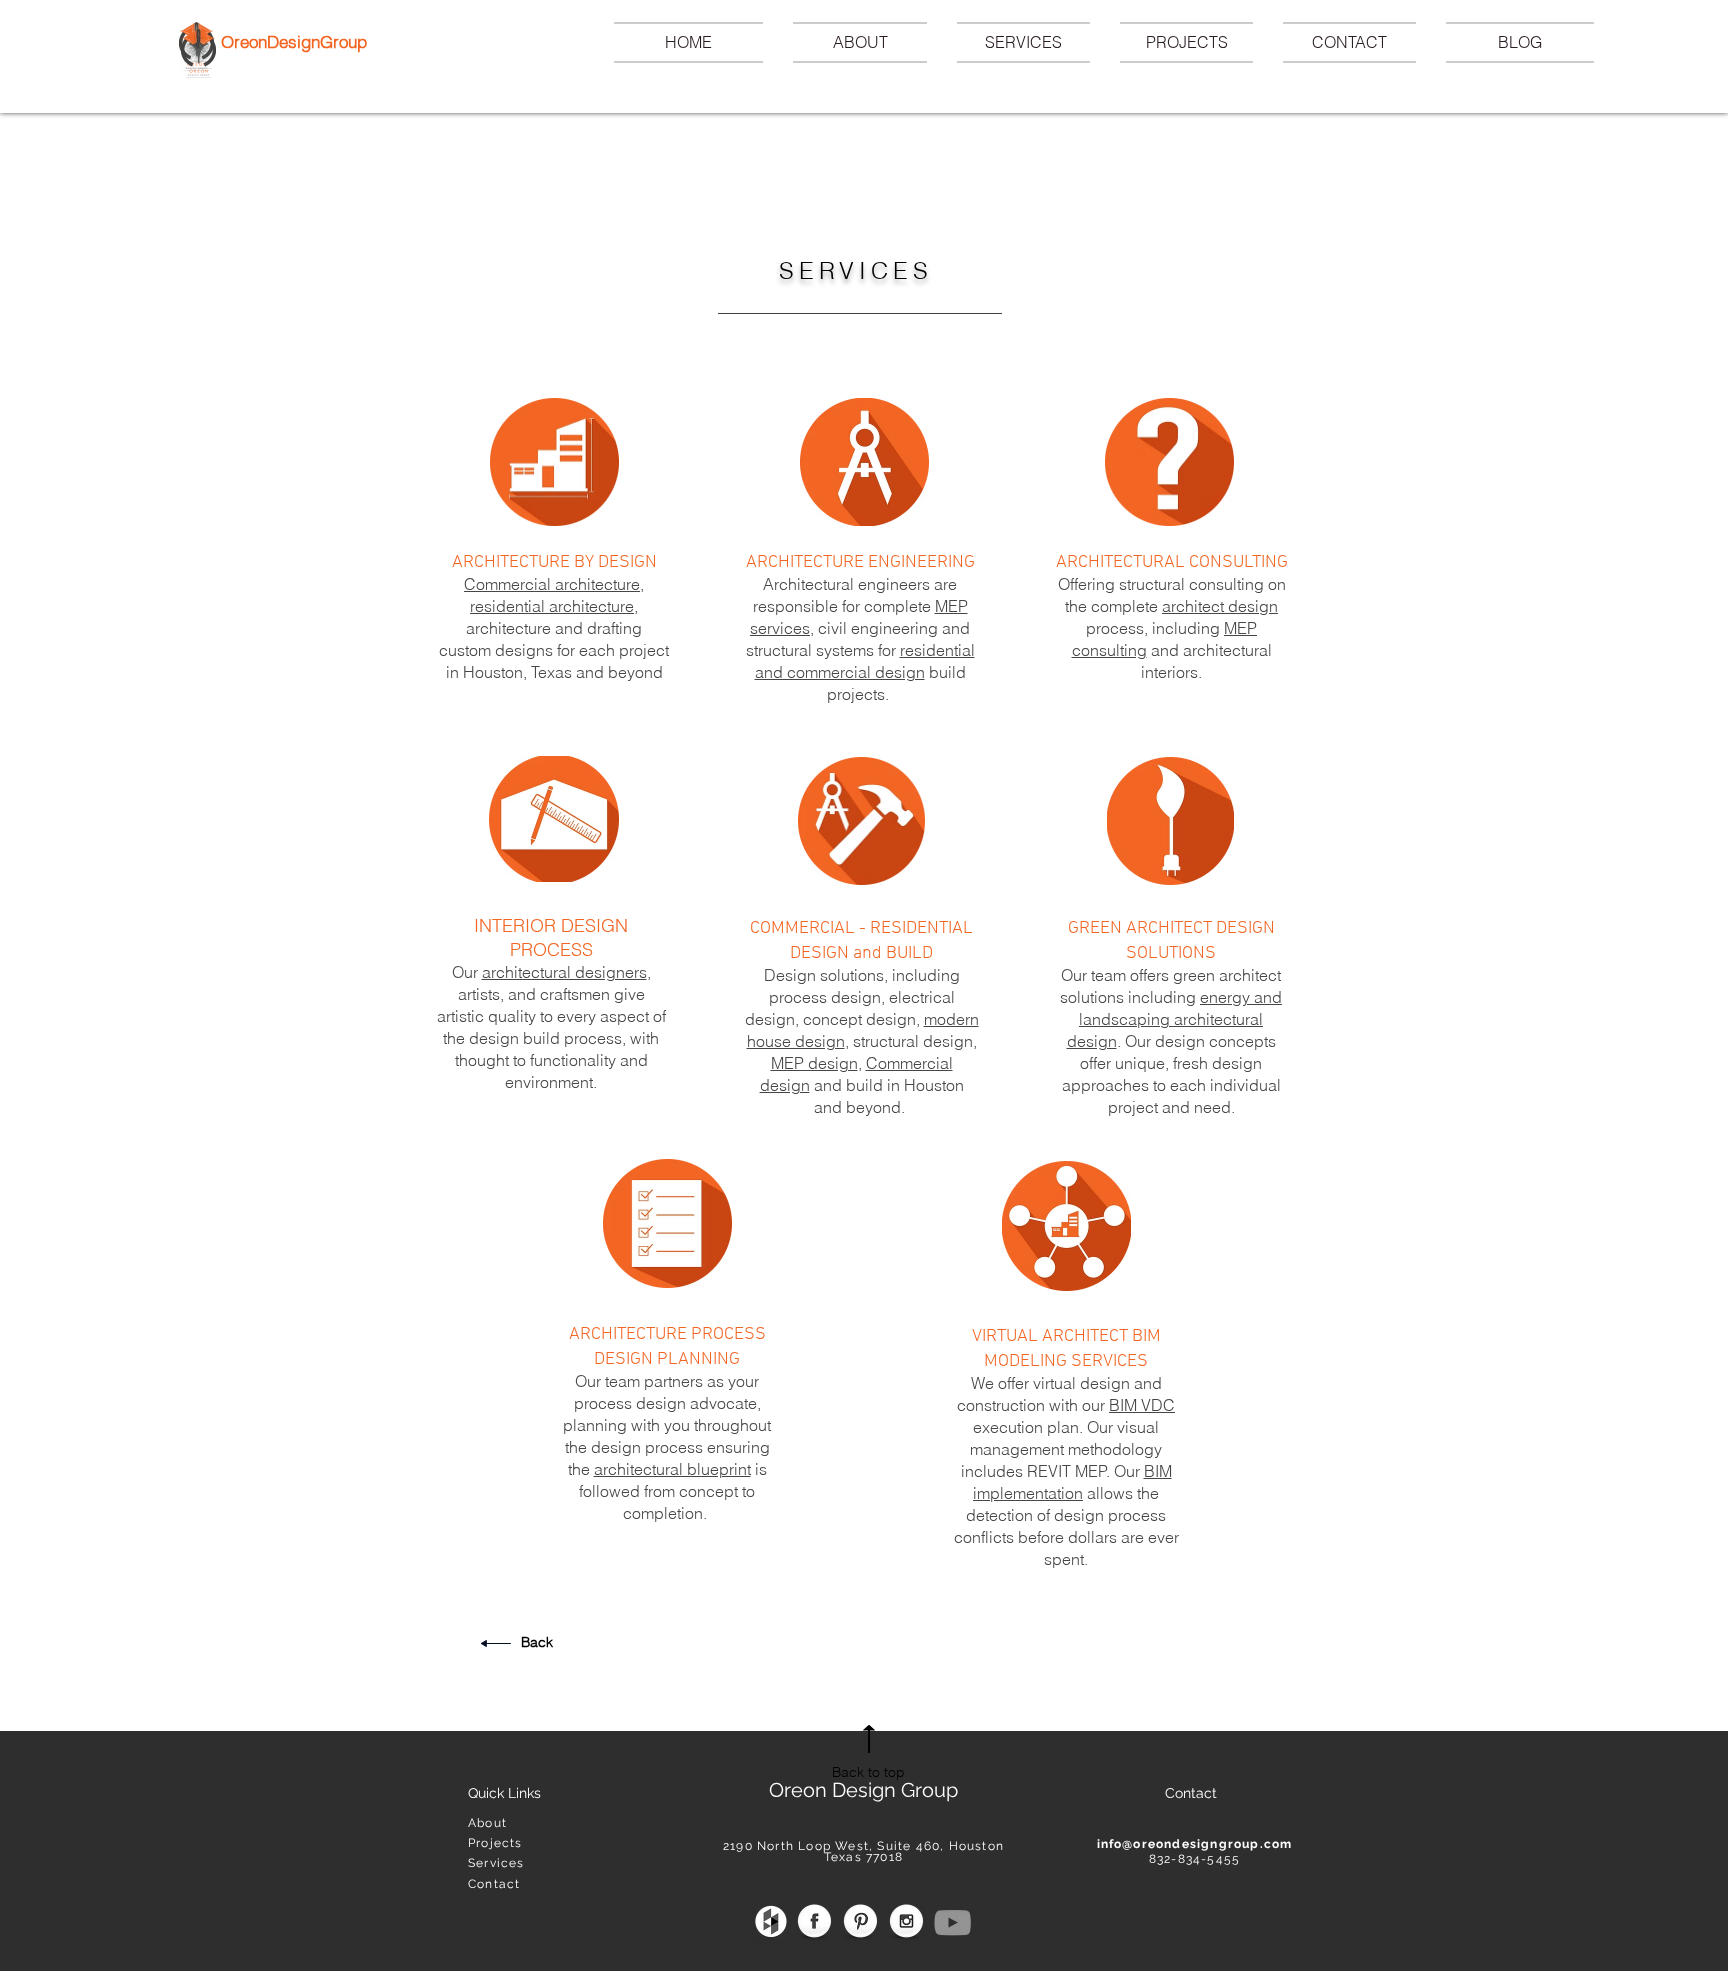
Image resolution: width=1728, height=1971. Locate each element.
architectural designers (564, 972)
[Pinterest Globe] (860, 1922)
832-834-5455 (1194, 1859)
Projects (495, 1843)
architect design (1220, 606)
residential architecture (552, 606)
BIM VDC (1142, 1405)
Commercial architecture (552, 584)
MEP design (814, 1063)
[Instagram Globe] (906, 1922)
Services (496, 1863)
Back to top (868, 1772)
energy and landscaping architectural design (1175, 1019)
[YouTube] (952, 1922)
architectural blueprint (672, 1469)
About (487, 1823)
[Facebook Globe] (814, 1922)
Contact (494, 1884)
